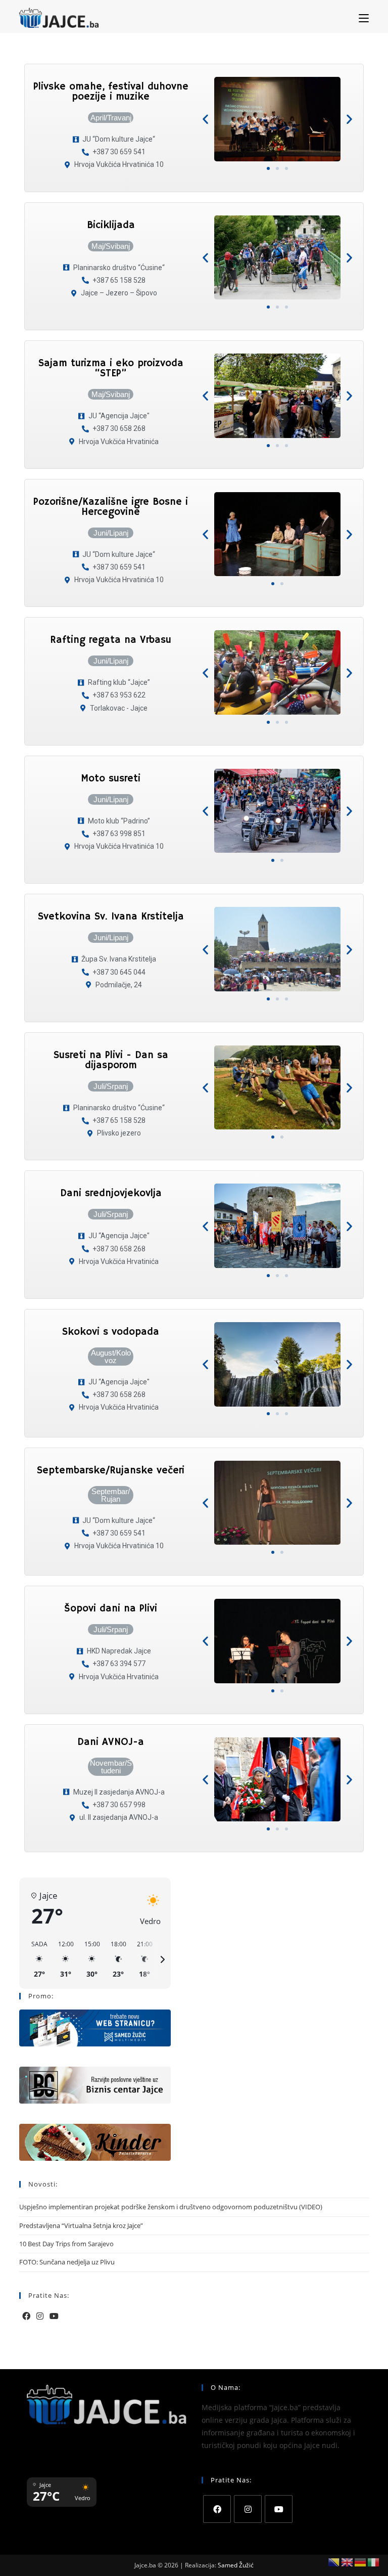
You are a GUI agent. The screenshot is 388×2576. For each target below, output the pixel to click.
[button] (205, 119)
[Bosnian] (334, 2562)
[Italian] (374, 2562)
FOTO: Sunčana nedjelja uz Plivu (67, 2262)
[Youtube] (54, 2316)
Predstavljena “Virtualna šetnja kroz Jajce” (81, 2225)
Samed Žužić (236, 2565)
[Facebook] (26, 2316)
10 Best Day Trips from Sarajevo (66, 2244)
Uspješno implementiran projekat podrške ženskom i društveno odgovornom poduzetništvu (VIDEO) (171, 2207)
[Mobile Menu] (364, 18)
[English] (348, 2562)
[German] (361, 2562)
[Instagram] (40, 2316)
